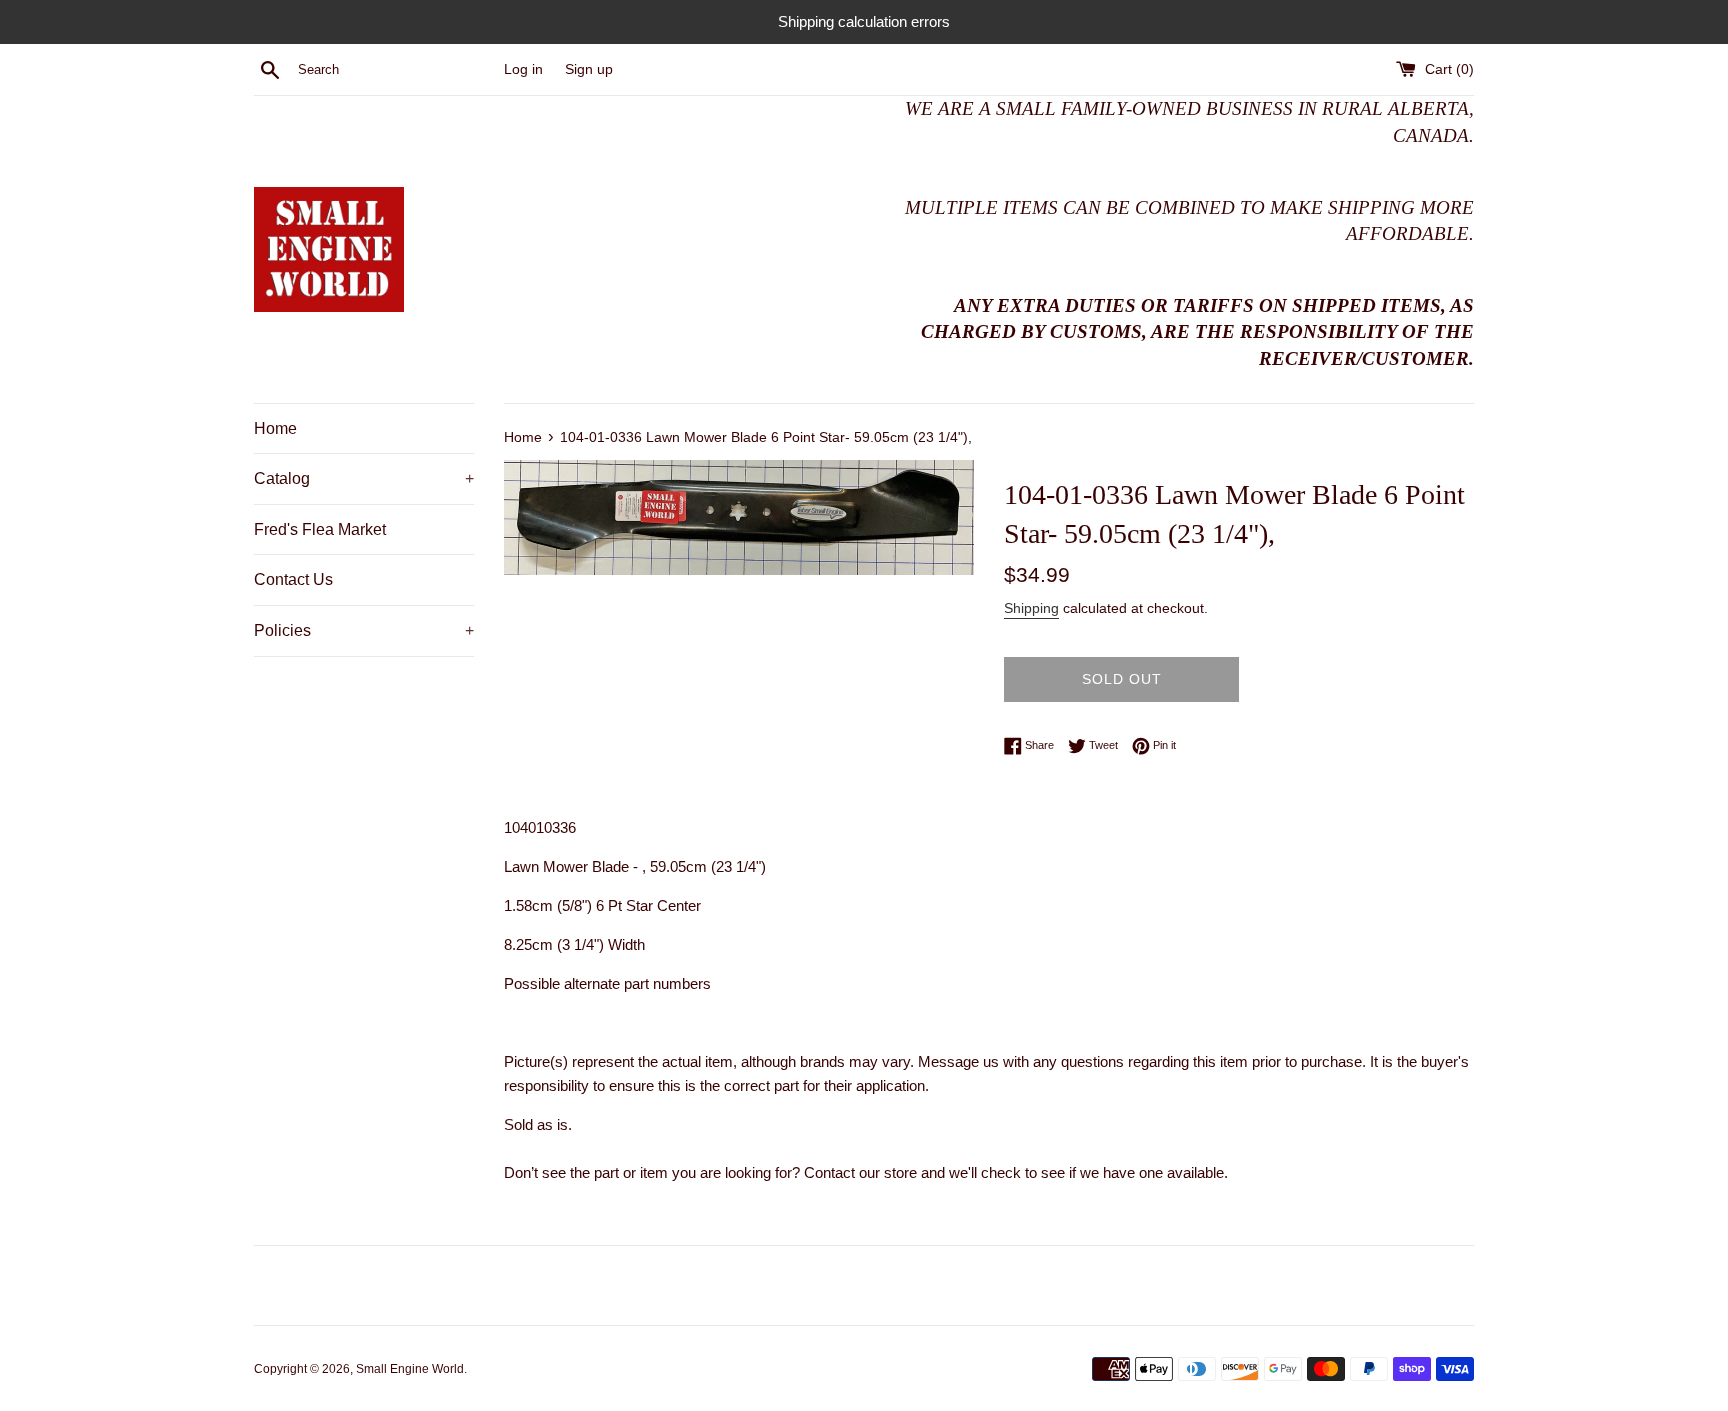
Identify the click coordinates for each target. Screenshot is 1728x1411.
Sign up (589, 69)
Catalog (364, 478)
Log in (523, 69)
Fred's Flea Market (320, 529)
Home (275, 428)
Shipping (1031, 608)
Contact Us (293, 579)
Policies (364, 630)
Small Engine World (410, 1369)
